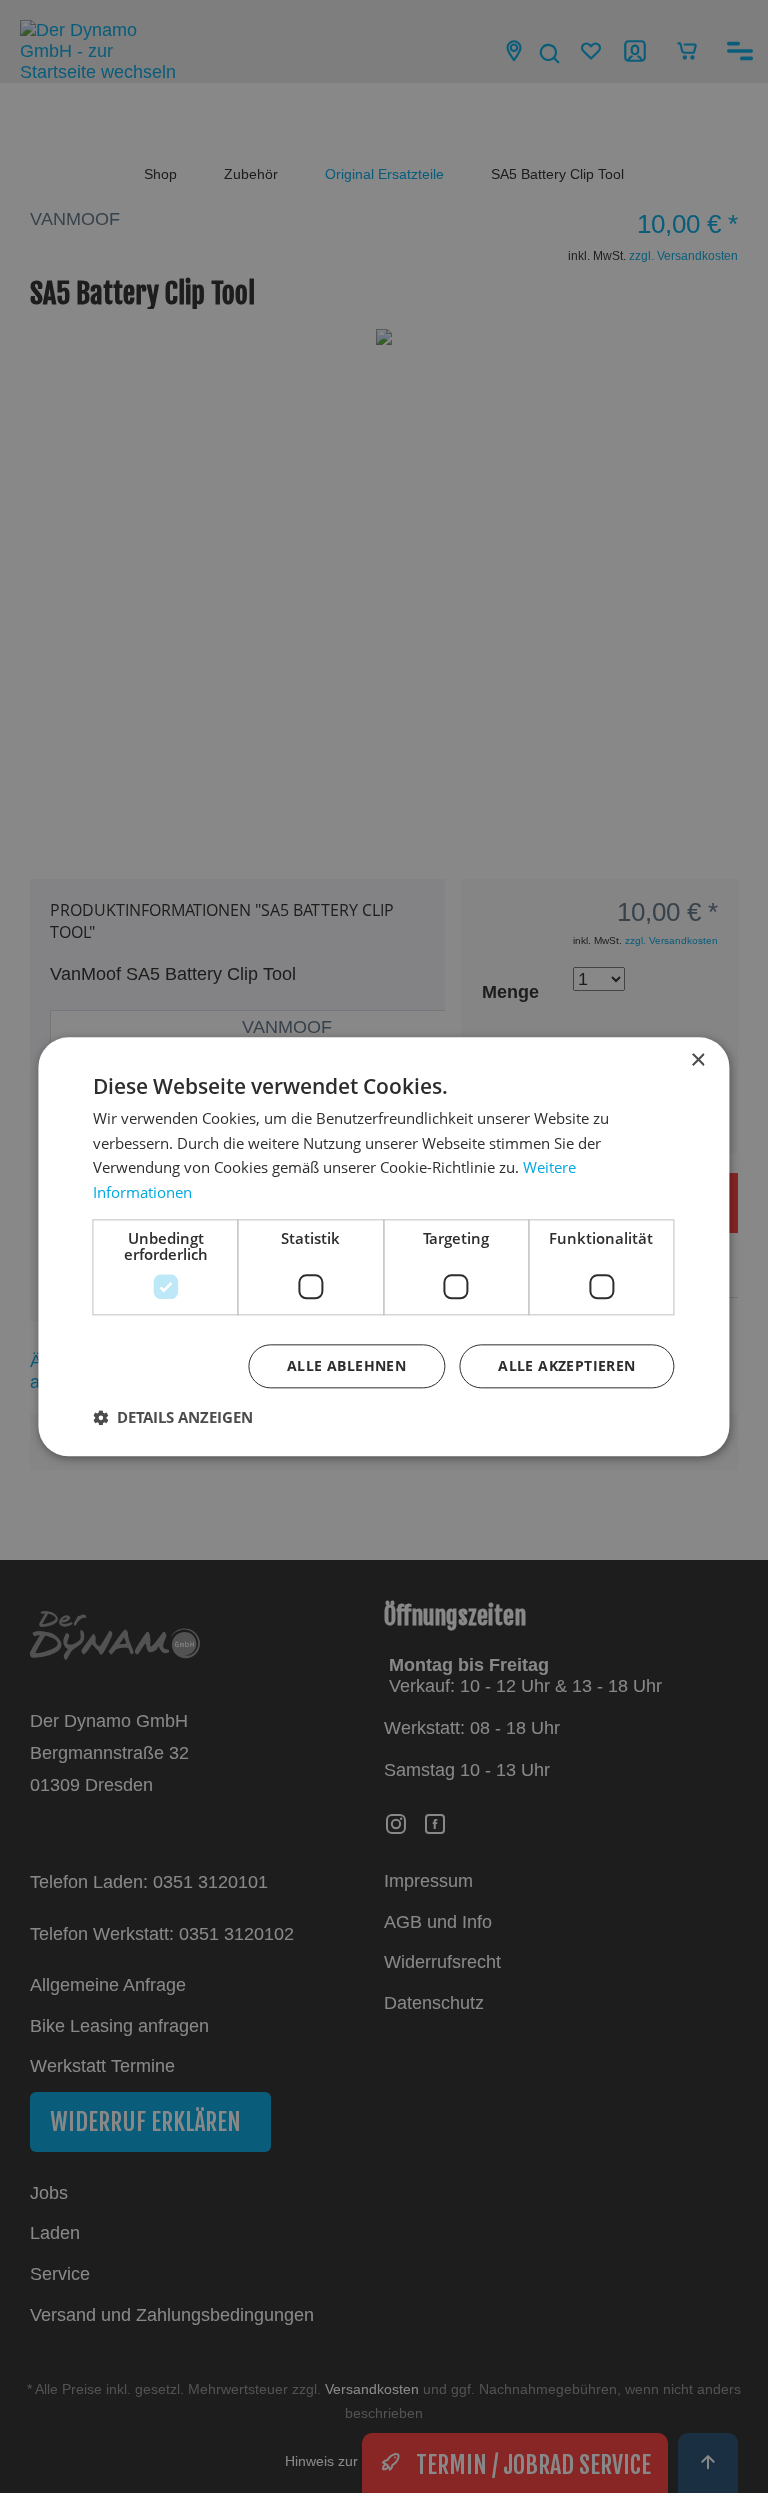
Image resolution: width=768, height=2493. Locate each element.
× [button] (697, 1060)
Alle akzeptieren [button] (566, 1365)
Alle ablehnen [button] (346, 1365)
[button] (173, 1417)
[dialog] (384, 1246)
